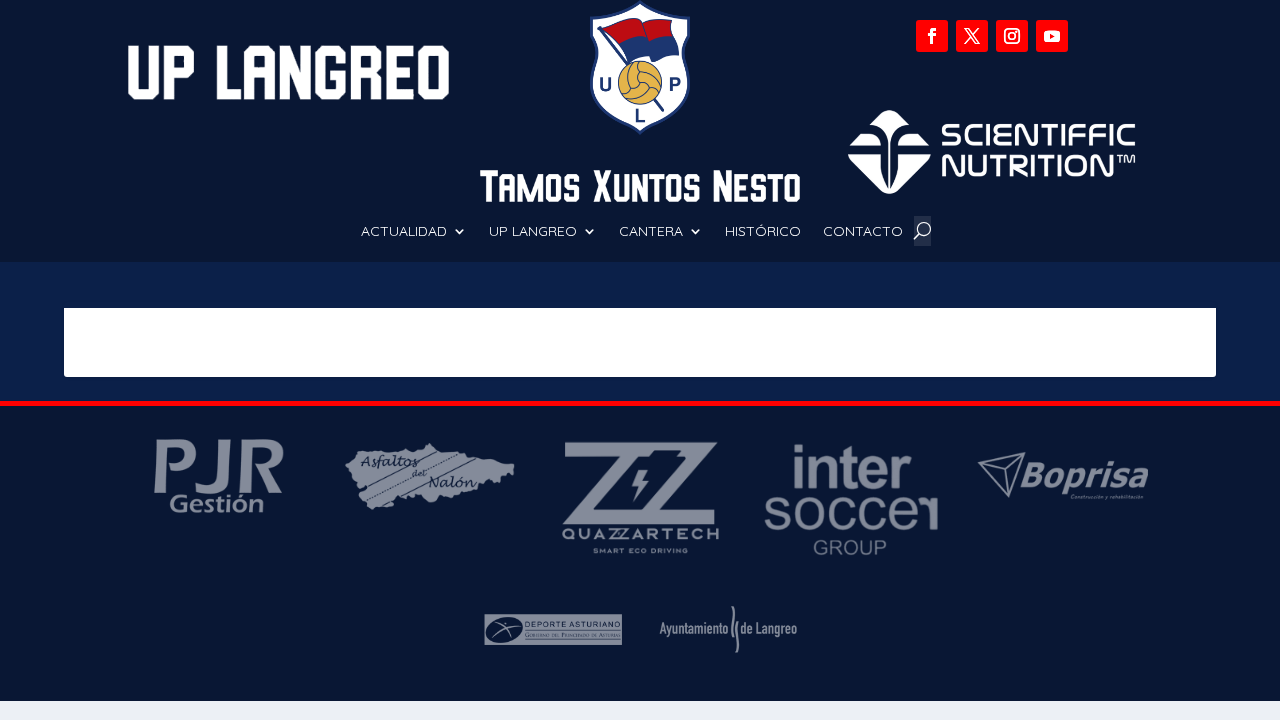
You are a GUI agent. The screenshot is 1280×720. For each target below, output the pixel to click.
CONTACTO (863, 232)
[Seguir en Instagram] (1012, 36)
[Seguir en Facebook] (932, 36)
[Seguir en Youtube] (1052, 36)
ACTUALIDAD (404, 232)
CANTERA (651, 232)
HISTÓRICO (763, 232)
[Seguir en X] (972, 36)
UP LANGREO (533, 232)
